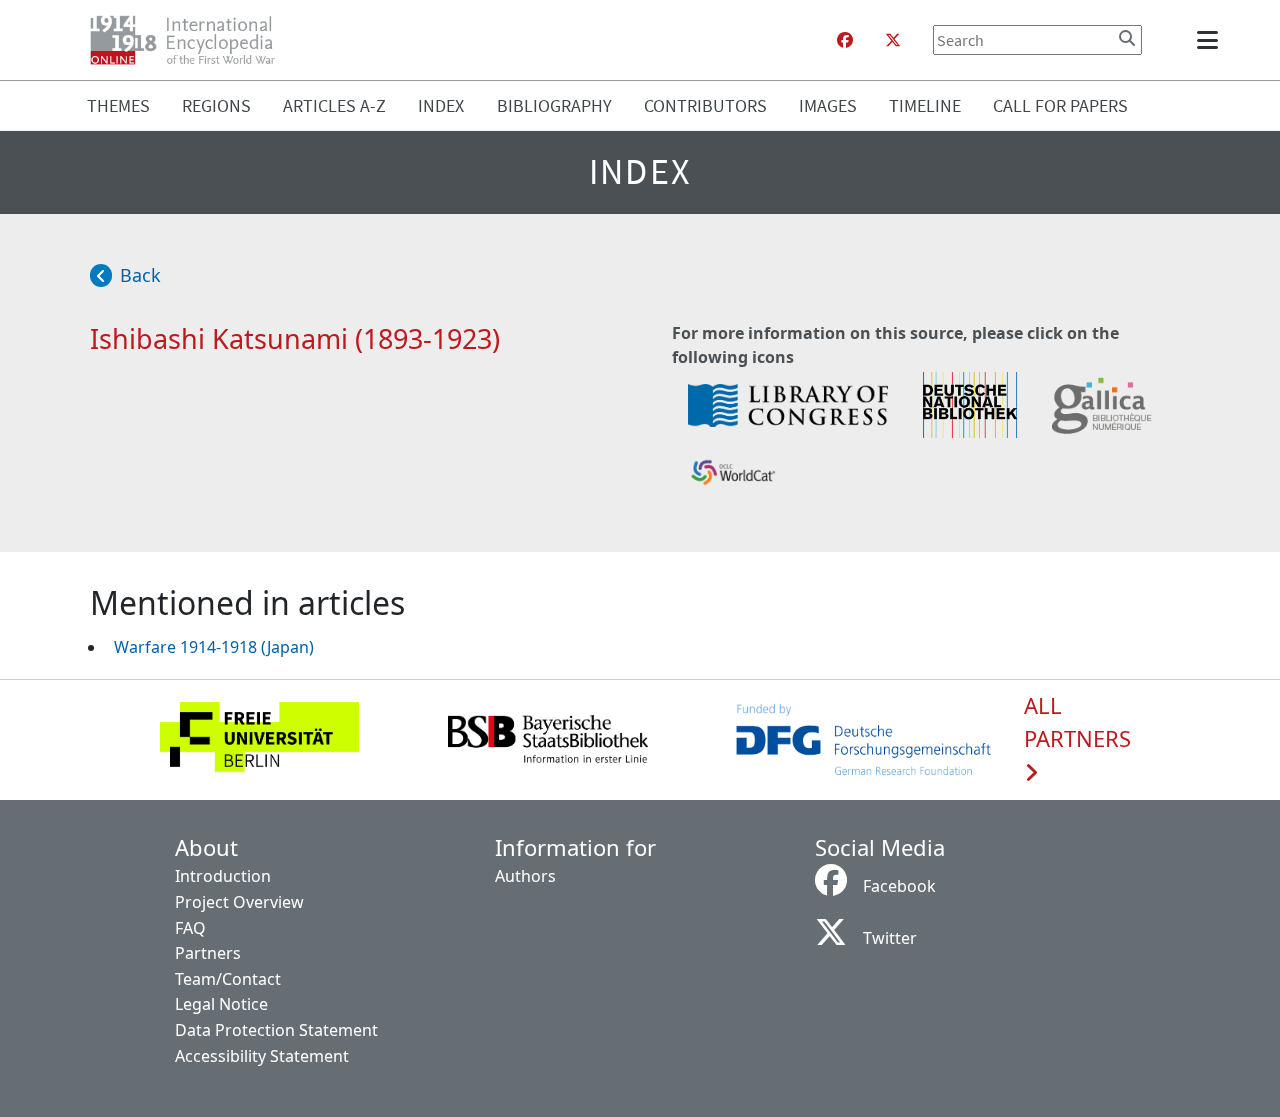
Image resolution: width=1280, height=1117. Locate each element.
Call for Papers (1060, 105)
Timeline (925, 105)
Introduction (223, 876)
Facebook (899, 886)
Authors (525, 876)
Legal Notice (221, 1004)
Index (441, 105)
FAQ (190, 928)
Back (140, 275)
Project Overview (239, 902)
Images (828, 105)
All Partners (1077, 723)
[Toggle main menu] (1211, 40)
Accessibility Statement (262, 1056)
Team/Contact (228, 979)
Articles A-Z (334, 105)
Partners (208, 953)
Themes (118, 105)
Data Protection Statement (276, 1030)
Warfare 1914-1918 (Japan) (214, 647)
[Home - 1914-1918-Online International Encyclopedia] (190, 40)
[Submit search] (1127, 38)
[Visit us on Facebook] (845, 40)
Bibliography (554, 105)
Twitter (890, 938)
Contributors (705, 105)
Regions (216, 105)
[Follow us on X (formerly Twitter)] (893, 40)
